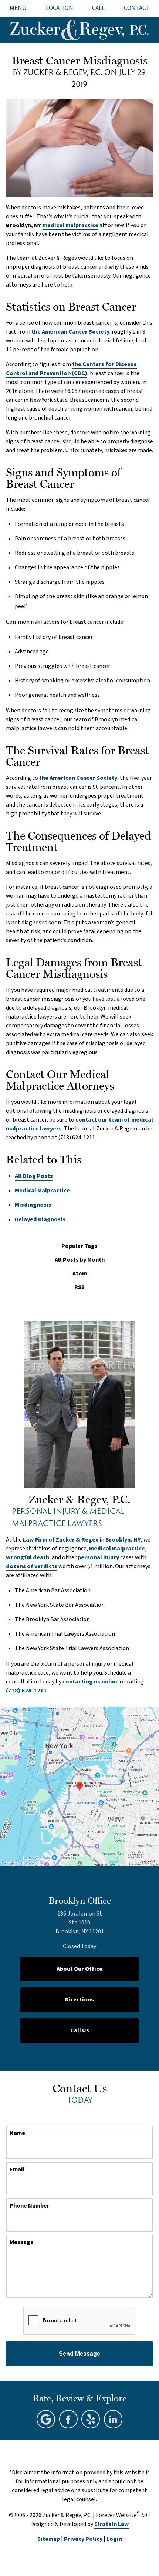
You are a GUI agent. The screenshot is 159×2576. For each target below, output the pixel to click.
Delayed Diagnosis (40, 1219)
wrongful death (28, 1557)
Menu (18, 8)
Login (114, 2539)
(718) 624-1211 (26, 1691)
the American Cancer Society (70, 332)
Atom (80, 1274)
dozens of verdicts (32, 1566)
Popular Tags (79, 1246)
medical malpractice (70, 225)
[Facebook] (68, 2419)
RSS (79, 1287)
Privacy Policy (83, 2539)
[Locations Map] (79, 1786)
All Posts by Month (80, 1260)
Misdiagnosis (33, 1205)
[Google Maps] (46, 2419)
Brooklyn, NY (123, 1540)
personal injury (98, 1557)
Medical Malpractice (42, 1191)
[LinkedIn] (113, 2419)
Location (60, 8)
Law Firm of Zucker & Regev (61, 1540)
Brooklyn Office (80, 1900)
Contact (137, 8)
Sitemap (49, 2539)
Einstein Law (112, 2524)
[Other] (91, 2419)
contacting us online (91, 1682)
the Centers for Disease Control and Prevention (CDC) (71, 369)
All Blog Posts (34, 1176)
